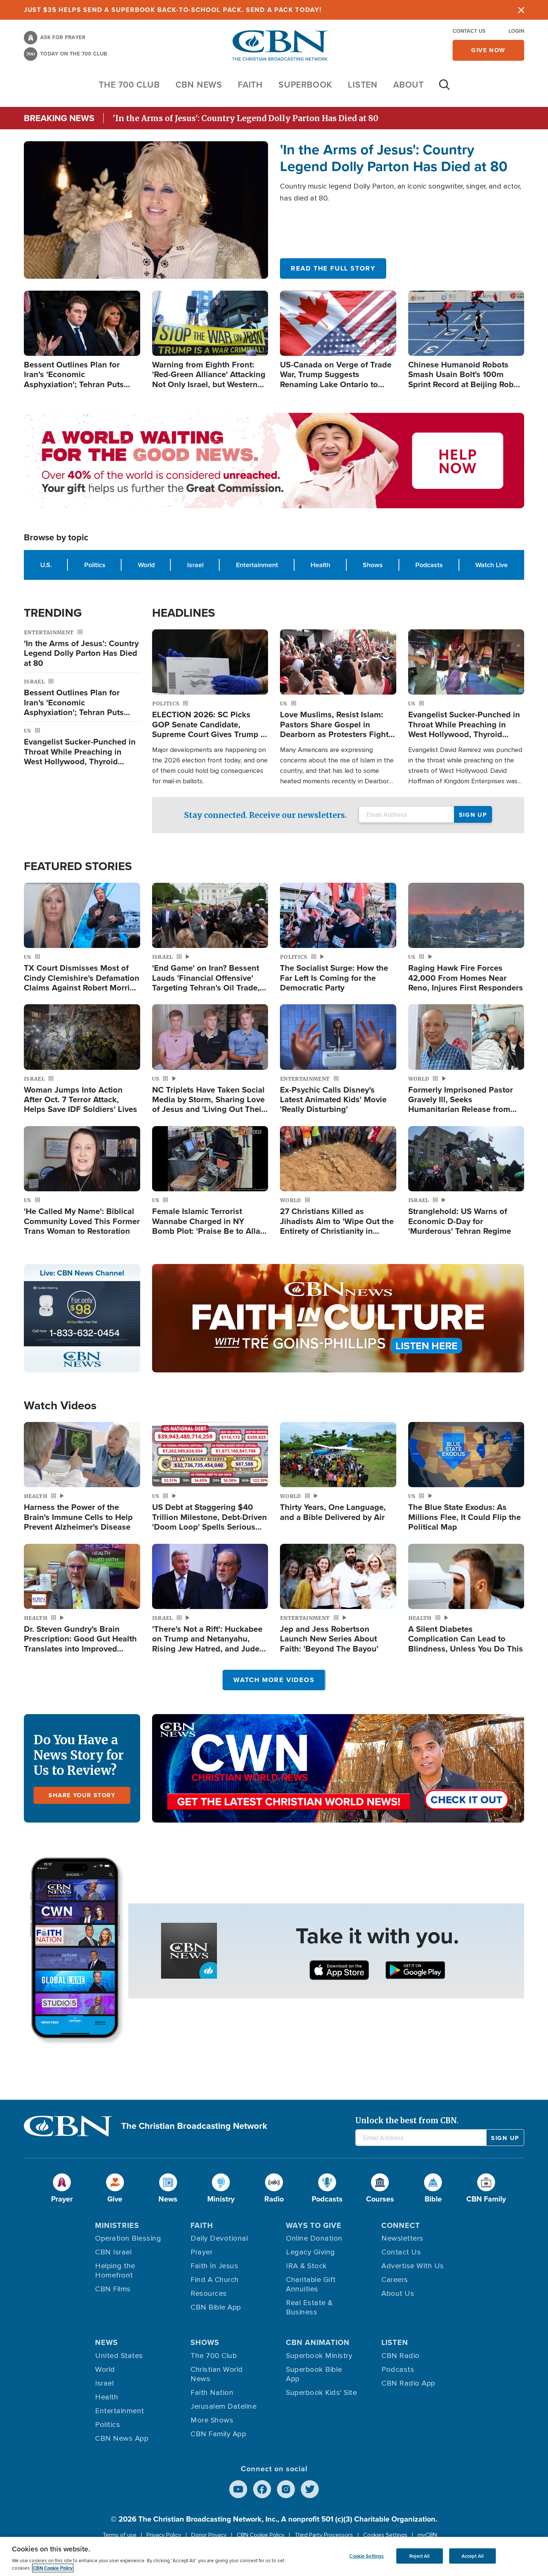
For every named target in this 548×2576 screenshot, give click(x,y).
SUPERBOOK (305, 84)
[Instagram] (286, 2489)
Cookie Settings (366, 2556)
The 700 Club (129, 84)
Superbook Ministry (319, 2356)
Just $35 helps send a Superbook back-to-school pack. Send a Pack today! (173, 10)
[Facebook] (262, 2489)
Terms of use (119, 2535)
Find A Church (215, 2280)
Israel (195, 565)
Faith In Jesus (214, 2266)
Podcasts (429, 565)
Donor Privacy (209, 2535)
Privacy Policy (164, 2535)
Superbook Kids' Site (321, 2393)
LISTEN (363, 84)
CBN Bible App (216, 2307)
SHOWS (205, 2342)
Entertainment (257, 565)
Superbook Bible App (314, 2374)
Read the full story (333, 268)
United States (119, 2356)
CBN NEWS (199, 84)
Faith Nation (212, 2393)
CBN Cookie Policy (261, 2535)
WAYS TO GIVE (314, 2225)
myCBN (427, 2535)
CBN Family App (218, 2434)
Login (516, 31)
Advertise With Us (413, 2266)
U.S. (46, 565)
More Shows (212, 2420)
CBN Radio (401, 2356)
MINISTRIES (117, 2225)
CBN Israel (113, 2252)
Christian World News (217, 2374)
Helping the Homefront (115, 2271)
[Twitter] (310, 2489)
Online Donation (314, 2238)
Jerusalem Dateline (223, 2406)
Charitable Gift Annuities (311, 2284)
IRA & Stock (306, 2266)
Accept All (473, 2556)
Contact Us (469, 31)
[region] (274, 2556)
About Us (398, 2294)
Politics (95, 565)
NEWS (106, 2342)
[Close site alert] (521, 10)
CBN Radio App (408, 2383)
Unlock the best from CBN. (407, 2120)
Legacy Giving (311, 2252)
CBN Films (113, 2289)
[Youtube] (238, 2489)
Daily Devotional (219, 2238)
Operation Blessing (128, 2238)
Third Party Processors (324, 2535)
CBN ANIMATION (318, 2342)
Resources (209, 2294)
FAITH (250, 84)
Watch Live (492, 565)
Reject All (419, 2556)
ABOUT (409, 84)
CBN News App (122, 2438)
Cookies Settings (385, 2535)
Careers (395, 2280)
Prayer (201, 2252)
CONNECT (401, 2225)
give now (488, 50)
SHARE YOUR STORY (82, 1795)
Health (320, 565)
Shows (373, 565)
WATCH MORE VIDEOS (274, 1680)
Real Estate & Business (309, 2308)
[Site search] (444, 88)
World (146, 565)
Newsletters (402, 2238)
